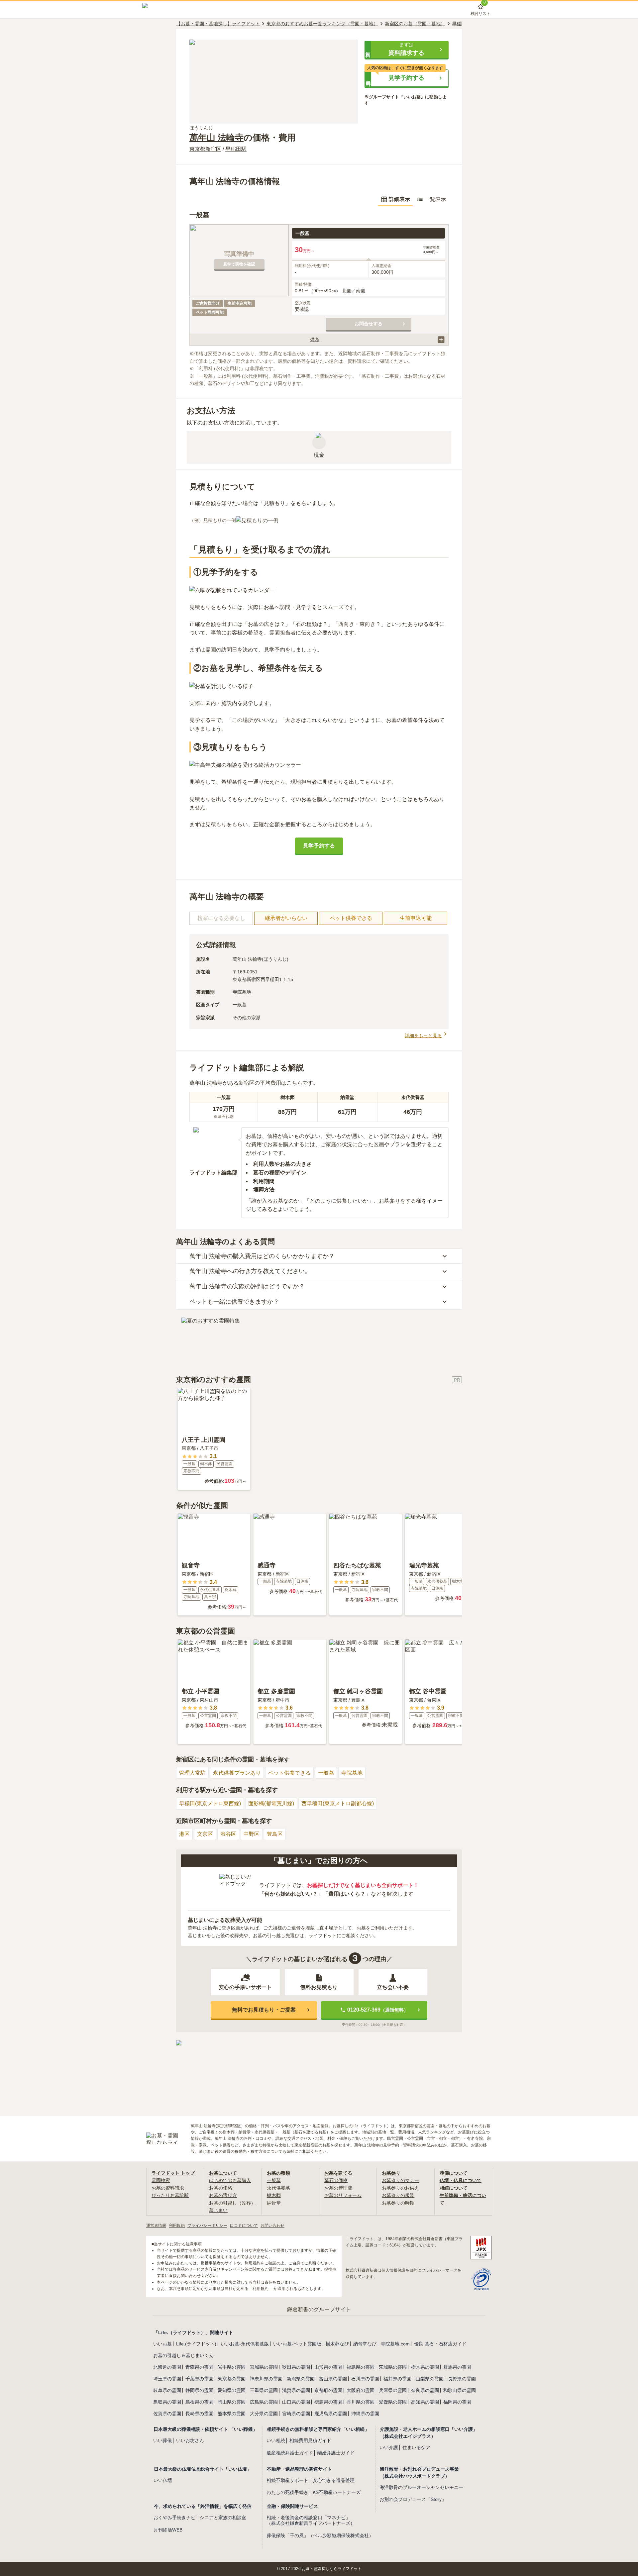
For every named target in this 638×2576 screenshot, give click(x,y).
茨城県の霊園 (393, 2367)
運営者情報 (156, 2226)
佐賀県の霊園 (167, 2414)
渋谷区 (228, 1834)
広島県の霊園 (264, 2402)
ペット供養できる (289, 1773)
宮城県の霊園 (264, 2367)
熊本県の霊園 (232, 2414)
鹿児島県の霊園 (331, 2414)
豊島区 (275, 1834)
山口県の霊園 (296, 2402)
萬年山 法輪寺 (216, 138)
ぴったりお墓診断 (170, 2195)
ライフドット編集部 (213, 1173)
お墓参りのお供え (400, 2188)
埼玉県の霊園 (167, 2379)
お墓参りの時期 (398, 2203)
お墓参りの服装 (398, 2195)
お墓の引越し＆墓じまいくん (183, 2355)
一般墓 (326, 1773)
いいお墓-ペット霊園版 (297, 2344)
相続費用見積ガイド (310, 2440)
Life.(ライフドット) (196, 2344)
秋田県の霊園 (296, 2367)
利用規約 (177, 2226)
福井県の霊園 (397, 2379)
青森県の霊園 (199, 2367)
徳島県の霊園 (328, 2402)
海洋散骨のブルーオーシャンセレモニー (421, 2487)
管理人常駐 (192, 1773)
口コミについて (244, 2226)
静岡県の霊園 (199, 2390)
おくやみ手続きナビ (174, 2518)
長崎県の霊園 (199, 2414)
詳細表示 (399, 199)
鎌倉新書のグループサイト (319, 2309)
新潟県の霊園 (301, 2379)
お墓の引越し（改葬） (232, 2203)
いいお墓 (162, 2344)
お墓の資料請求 (168, 2188)
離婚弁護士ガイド (336, 2453)
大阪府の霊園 (361, 2390)
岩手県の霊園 (232, 2367)
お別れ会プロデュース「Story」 (413, 2499)
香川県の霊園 (361, 2402)
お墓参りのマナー (400, 2180)
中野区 (252, 1834)
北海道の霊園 (167, 2367)
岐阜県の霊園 (167, 2390)
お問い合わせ (272, 2226)
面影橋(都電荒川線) (271, 1803)
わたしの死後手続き (287, 2492)
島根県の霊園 (199, 2402)
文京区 (205, 1834)
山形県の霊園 (328, 2367)
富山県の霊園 (333, 2379)
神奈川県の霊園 (266, 2379)
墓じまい (218, 2210)
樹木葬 (274, 2195)
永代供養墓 (278, 2188)
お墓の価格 (221, 2188)
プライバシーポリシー (207, 2226)
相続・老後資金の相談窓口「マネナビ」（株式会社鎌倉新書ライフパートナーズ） (311, 2520)
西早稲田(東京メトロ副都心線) (338, 1803)
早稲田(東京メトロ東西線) (210, 1803)
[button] (407, 50)
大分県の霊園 (264, 2414)
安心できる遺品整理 (334, 2480)
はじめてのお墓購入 (230, 2180)
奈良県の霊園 (425, 2390)
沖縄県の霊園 (365, 2414)
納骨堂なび (365, 2344)
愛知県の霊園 (232, 2390)
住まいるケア (416, 2447)
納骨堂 (274, 2203)
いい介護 (389, 2447)
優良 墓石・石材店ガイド (440, 2344)
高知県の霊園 (425, 2402)
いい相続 (276, 2440)
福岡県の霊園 (457, 2402)
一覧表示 (435, 199)
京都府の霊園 (328, 2390)
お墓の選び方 (223, 2195)
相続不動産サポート (287, 2480)
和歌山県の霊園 (460, 2390)
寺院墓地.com (395, 2344)
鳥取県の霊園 (167, 2402)
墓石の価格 (336, 2180)
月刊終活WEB (168, 2530)
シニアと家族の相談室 (223, 2518)
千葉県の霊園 (199, 2379)
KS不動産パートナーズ (337, 2492)
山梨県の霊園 (430, 2379)
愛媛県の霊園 (393, 2402)
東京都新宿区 (205, 149)
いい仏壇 (163, 2480)
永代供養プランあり (237, 1773)
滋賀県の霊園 (296, 2390)
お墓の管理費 (338, 2188)
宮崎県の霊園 (296, 2414)
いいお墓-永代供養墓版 (245, 2344)
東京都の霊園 (232, 2379)
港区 (184, 1834)
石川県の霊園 (365, 2379)
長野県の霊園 (462, 2379)
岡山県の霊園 (232, 2402)
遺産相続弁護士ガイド (290, 2453)
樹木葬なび (337, 2344)
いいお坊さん (190, 2440)
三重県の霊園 (264, 2390)
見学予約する (319, 846)
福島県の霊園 (361, 2367)
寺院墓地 (352, 1773)
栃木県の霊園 (425, 2367)
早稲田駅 (236, 149)
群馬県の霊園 (457, 2367)
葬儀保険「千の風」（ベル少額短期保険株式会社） (320, 2535)
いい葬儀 (162, 2440)
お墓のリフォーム (343, 2195)
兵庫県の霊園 (393, 2390)
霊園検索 (161, 2180)
